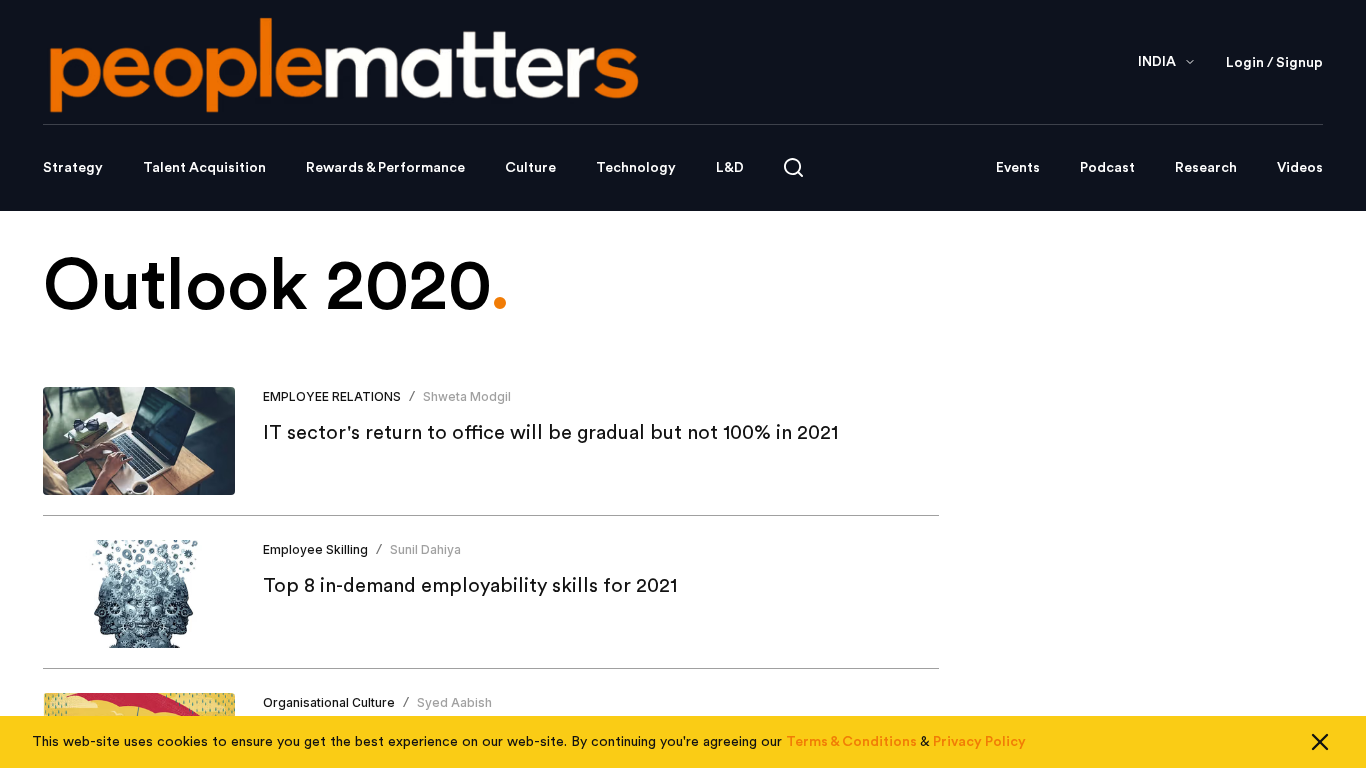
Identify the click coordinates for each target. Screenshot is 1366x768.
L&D (730, 168)
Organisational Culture (329, 702)
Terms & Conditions (851, 742)
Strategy (73, 168)
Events (1018, 168)
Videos (1300, 168)
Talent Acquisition (204, 168)
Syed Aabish (454, 702)
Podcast (1107, 168)
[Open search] (793, 167)
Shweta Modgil (467, 396)
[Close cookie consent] (1320, 742)
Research (1206, 168)
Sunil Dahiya (425, 549)
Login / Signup (1274, 63)
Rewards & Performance (385, 168)
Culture (530, 168)
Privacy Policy (979, 742)
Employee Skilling (315, 549)
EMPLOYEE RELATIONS (332, 396)
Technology (636, 168)
